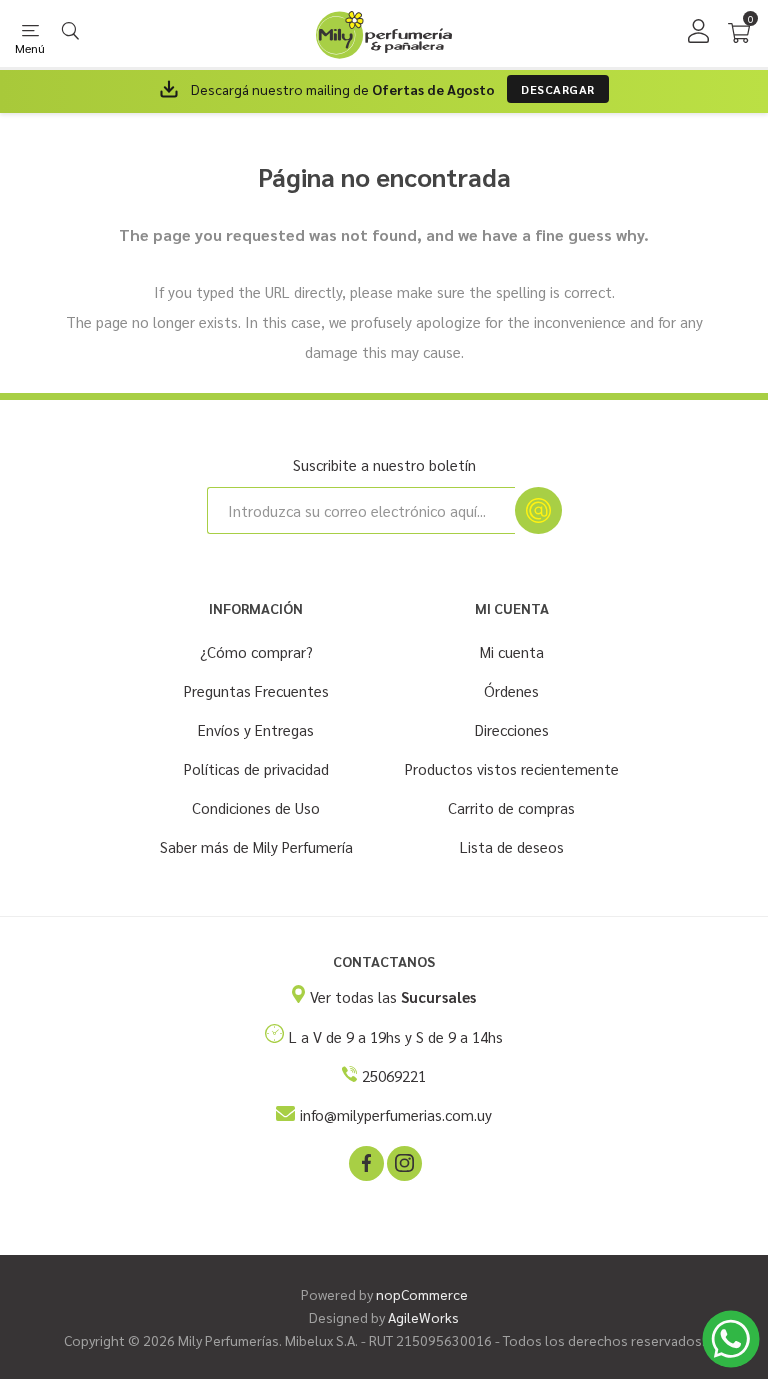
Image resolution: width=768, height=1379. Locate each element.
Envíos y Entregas (256, 729)
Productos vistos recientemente (512, 768)
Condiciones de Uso (256, 807)
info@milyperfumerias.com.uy (396, 1114)
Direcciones (512, 729)
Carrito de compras (511, 807)
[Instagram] (403, 1162)
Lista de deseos (512, 846)
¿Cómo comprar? (256, 651)
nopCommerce (422, 1294)
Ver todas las (393, 996)
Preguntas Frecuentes (256, 690)
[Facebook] (365, 1162)
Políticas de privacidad (256, 768)
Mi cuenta (512, 651)
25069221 (394, 1075)
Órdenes (511, 690)
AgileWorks (423, 1317)
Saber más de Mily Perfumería (256, 846)
